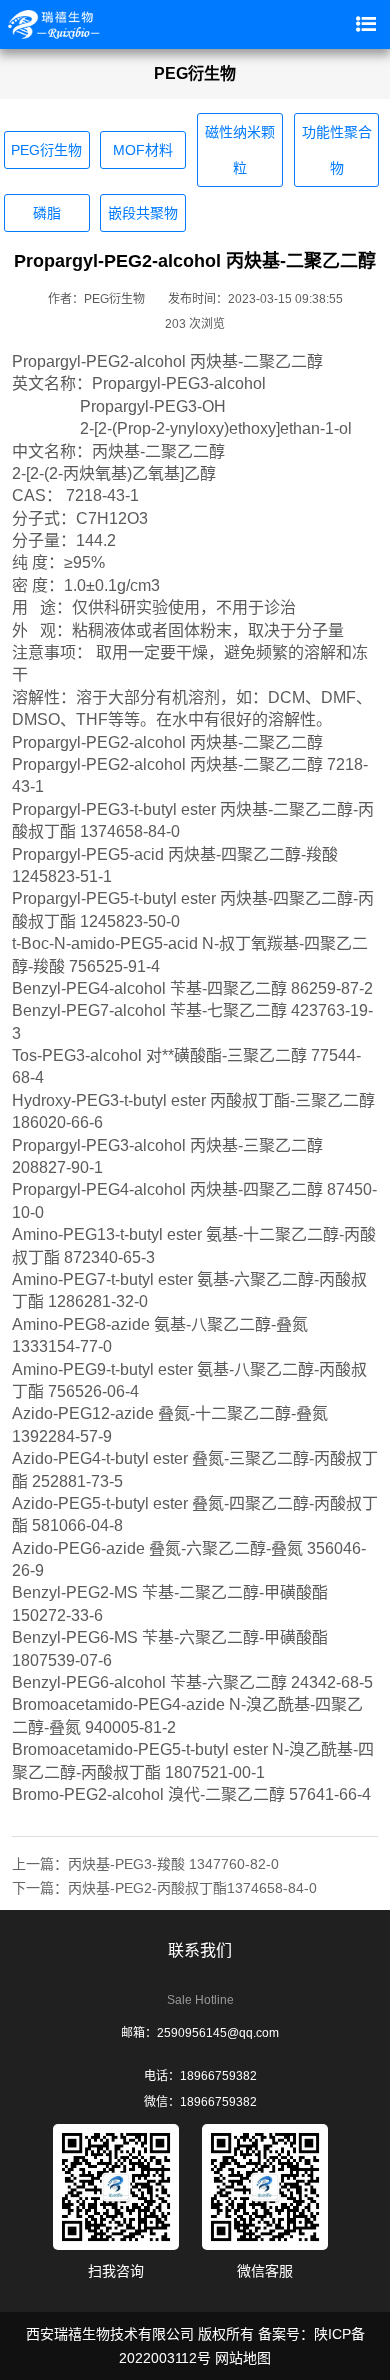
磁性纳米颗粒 (240, 150)
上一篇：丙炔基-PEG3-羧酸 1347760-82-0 (145, 1864)
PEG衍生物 (46, 150)
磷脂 (47, 213)
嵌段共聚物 (143, 213)
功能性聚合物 (337, 150)
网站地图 (243, 2358)
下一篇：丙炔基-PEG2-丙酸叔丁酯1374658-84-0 (164, 1888)
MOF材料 (143, 150)
